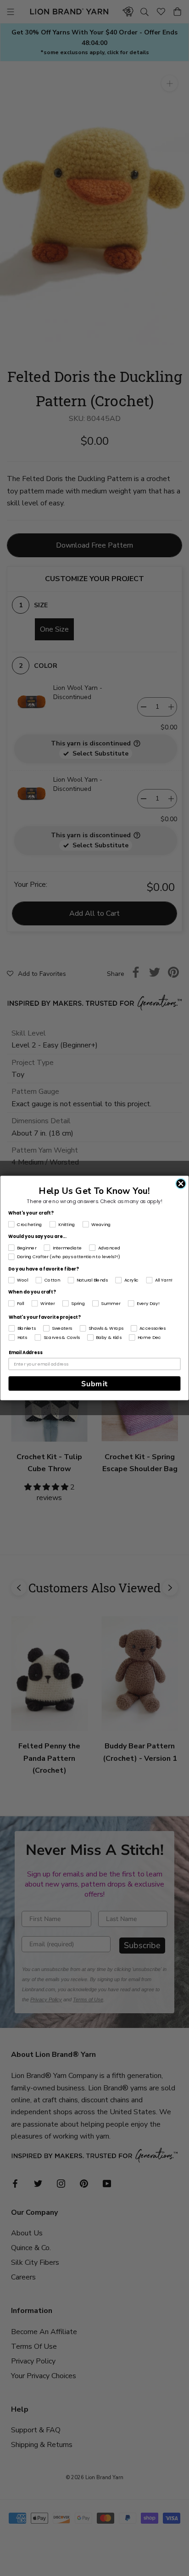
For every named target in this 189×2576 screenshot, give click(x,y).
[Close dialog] (181, 1184)
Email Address (25, 1353)
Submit (94, 1383)
